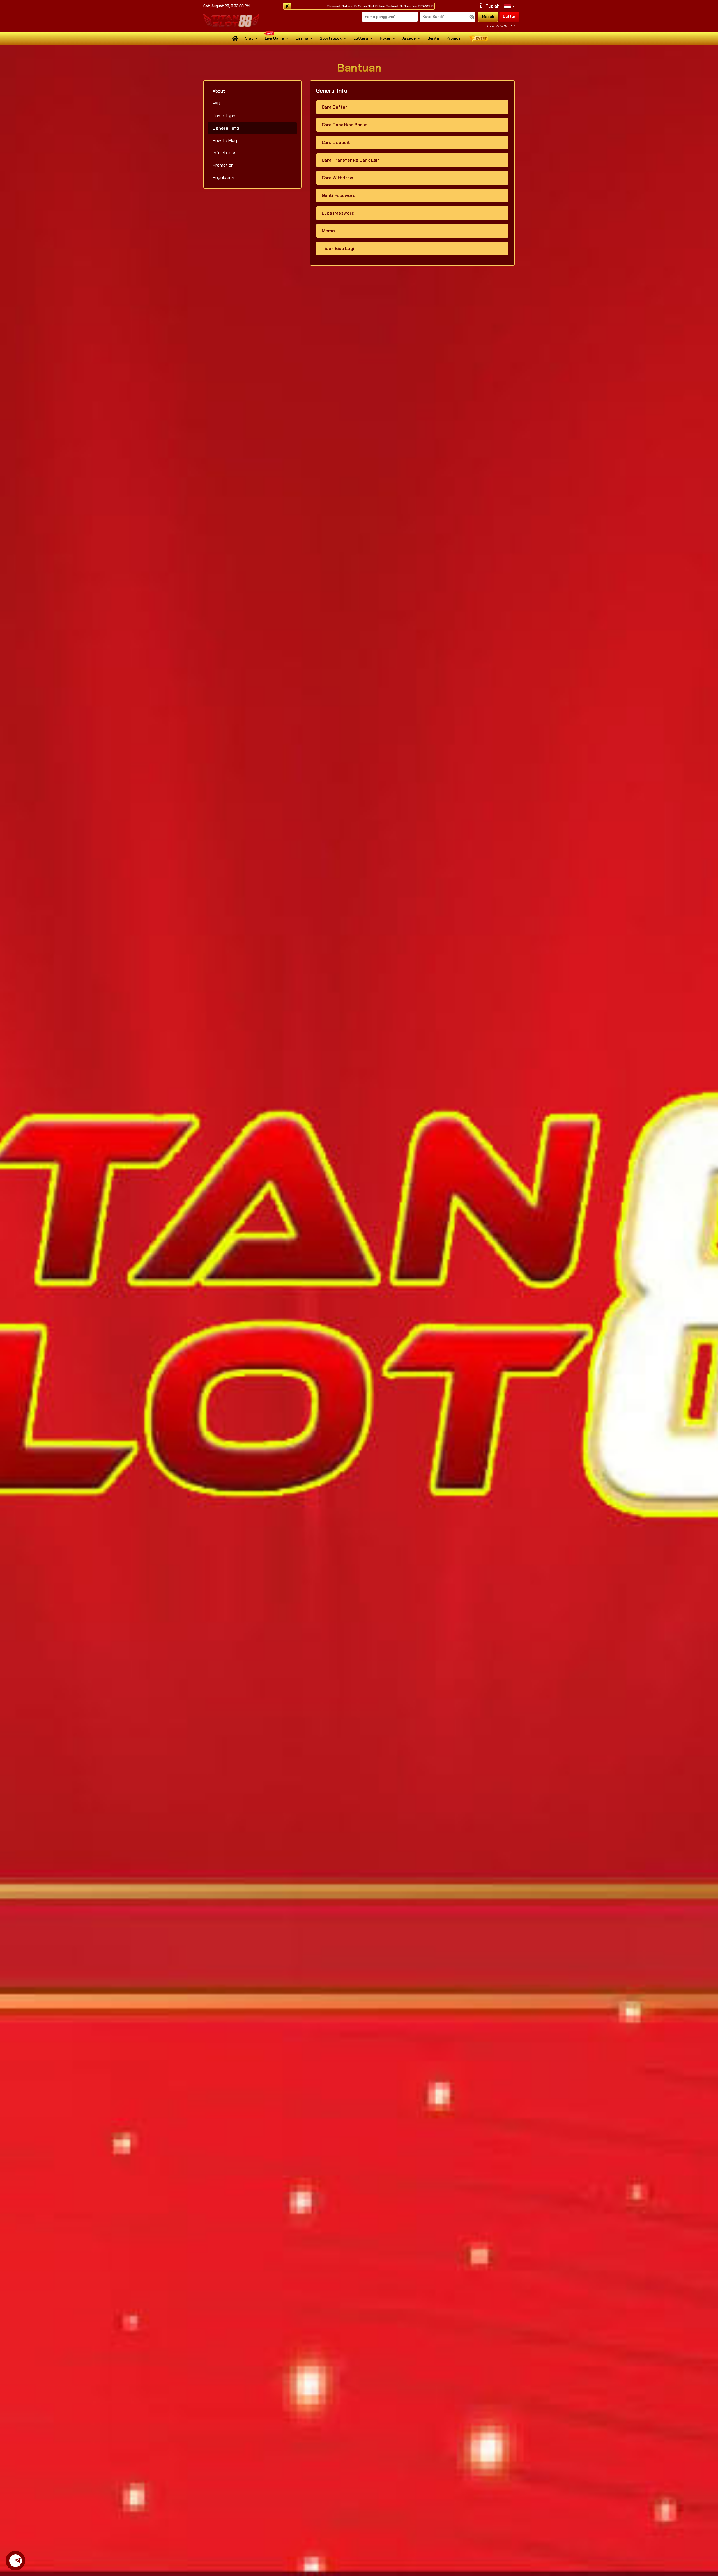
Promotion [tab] (223, 165)
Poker (385, 38)
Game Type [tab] (224, 116)
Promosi (454, 38)
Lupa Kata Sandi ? (501, 26)
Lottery (361, 38)
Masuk (488, 17)
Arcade (409, 38)
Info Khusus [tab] (225, 153)
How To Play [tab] (225, 140)
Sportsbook (331, 38)
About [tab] (219, 91)
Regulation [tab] (223, 177)
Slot (249, 38)
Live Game (274, 38)
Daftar (509, 16)
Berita (433, 38)
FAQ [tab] (216, 103)
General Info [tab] (226, 128)
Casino (302, 38)
